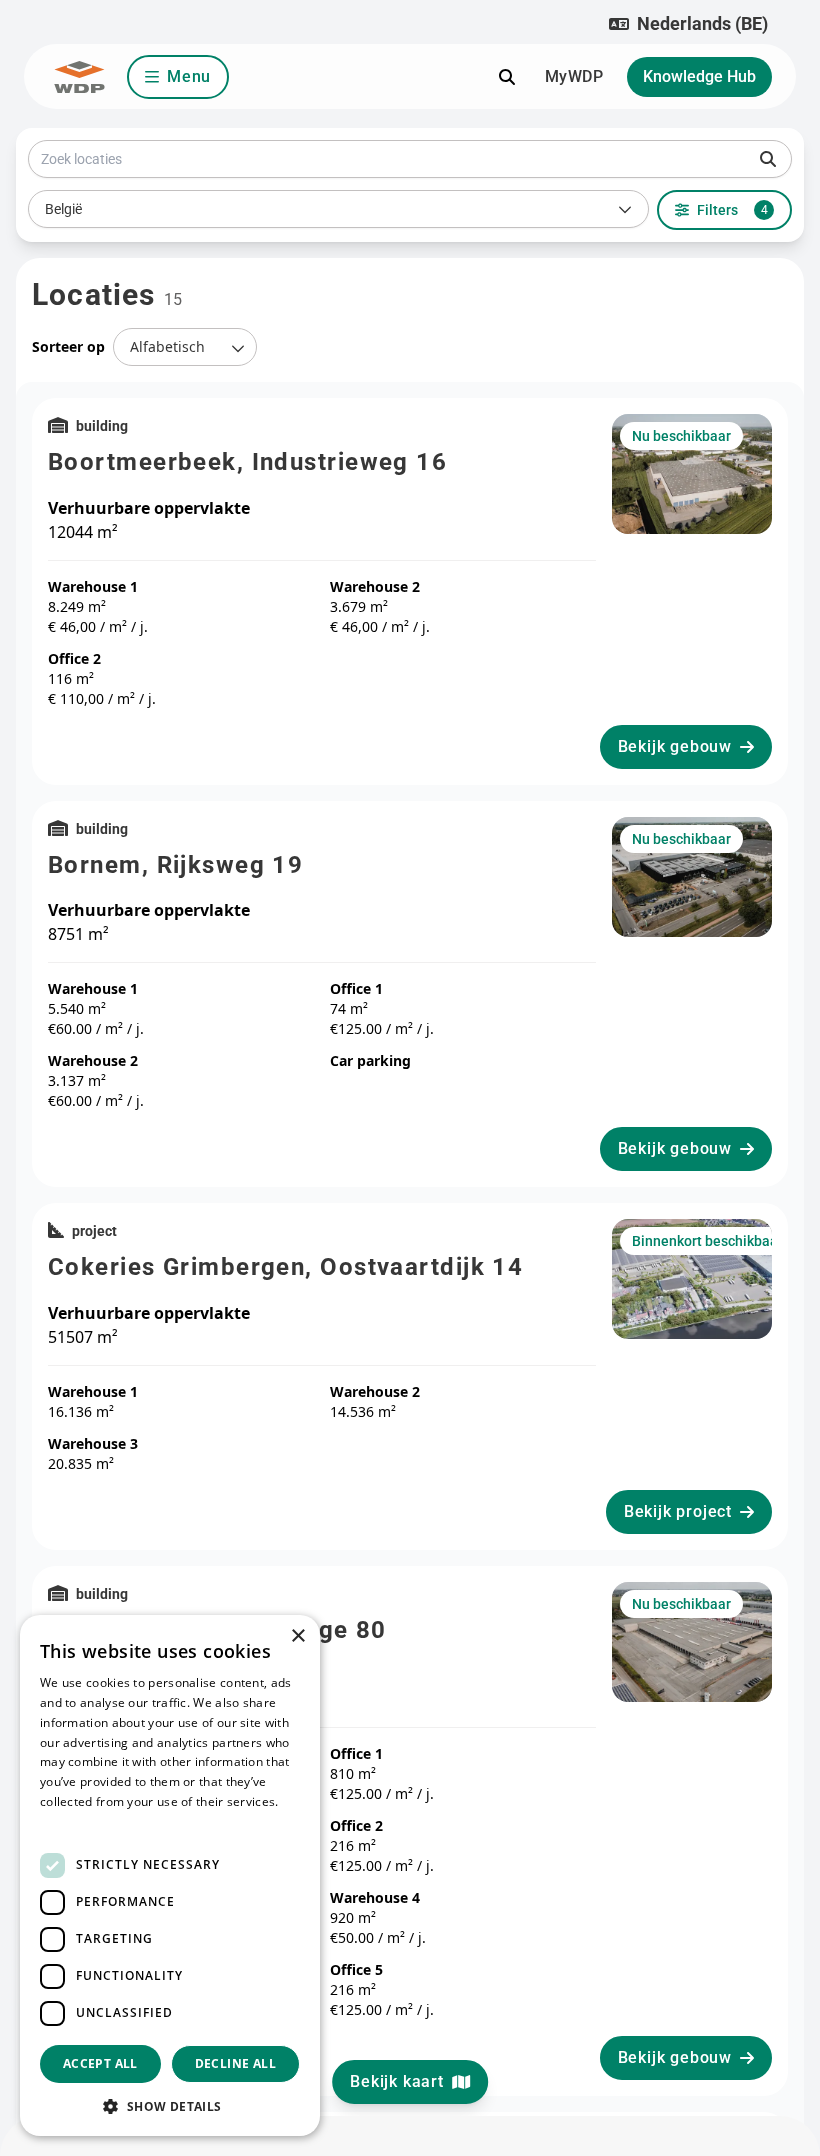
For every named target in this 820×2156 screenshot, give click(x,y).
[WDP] (79, 77)
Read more (72, 1821)
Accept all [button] (100, 2063)
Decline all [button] (235, 2063)
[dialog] (170, 1875)
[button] (688, 24)
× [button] (297, 1636)
